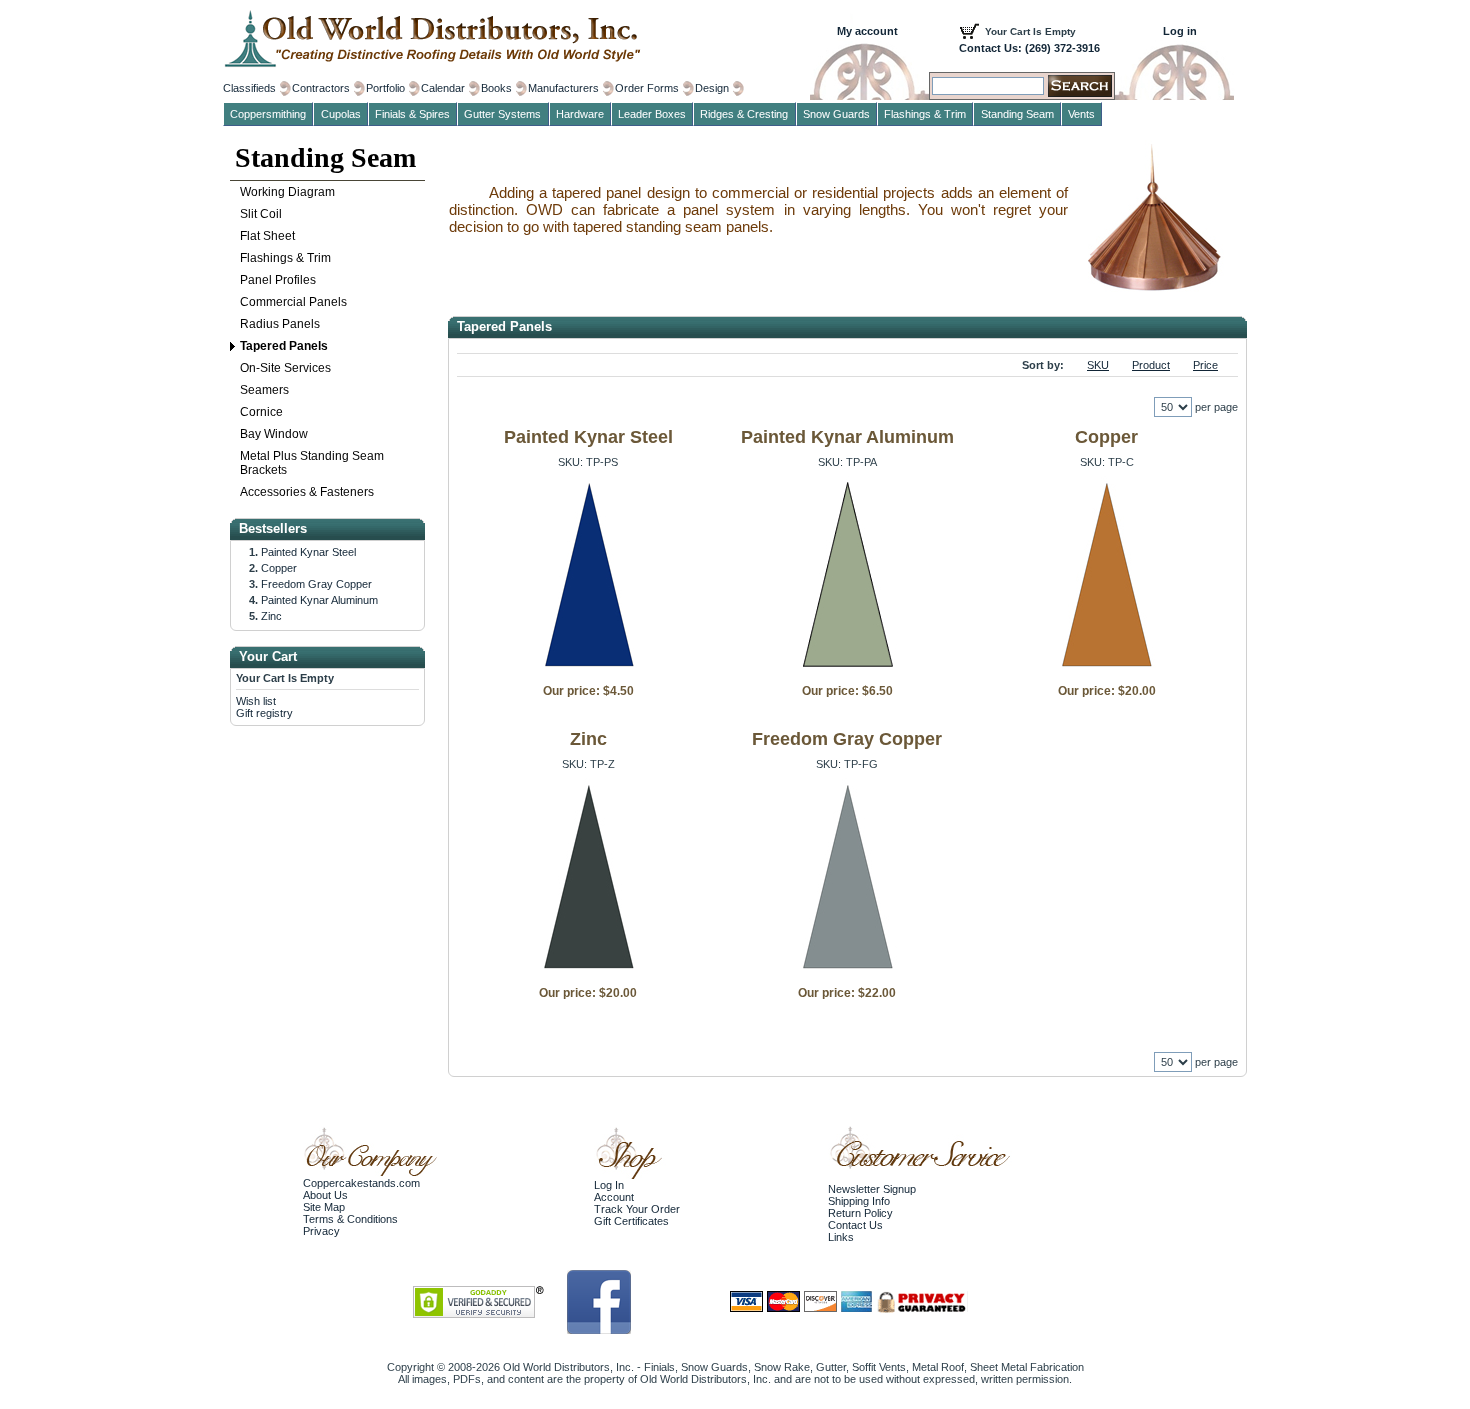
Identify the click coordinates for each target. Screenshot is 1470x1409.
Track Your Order (637, 1209)
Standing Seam (325, 157)
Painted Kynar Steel (588, 437)
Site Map (324, 1207)
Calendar (443, 88)
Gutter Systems (502, 114)
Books (496, 88)
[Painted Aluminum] (847, 670)
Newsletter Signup (872, 1189)
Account (614, 1197)
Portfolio (385, 88)
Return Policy (860, 1213)
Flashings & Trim (285, 258)
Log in (1180, 31)
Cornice (261, 412)
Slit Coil (261, 214)
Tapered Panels (284, 346)
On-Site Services (285, 368)
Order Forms (647, 88)
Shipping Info (859, 1201)
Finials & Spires (412, 114)
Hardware (580, 114)
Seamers (264, 390)
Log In (609, 1185)
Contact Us (855, 1225)
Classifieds (249, 88)
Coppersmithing (268, 114)
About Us (325, 1195)
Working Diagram (287, 192)
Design (712, 88)
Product (1151, 365)
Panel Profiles (278, 280)
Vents (1081, 114)
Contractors (321, 88)
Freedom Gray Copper (847, 739)
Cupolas (341, 114)
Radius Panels (280, 324)
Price (1205, 365)
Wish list (256, 701)
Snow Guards (836, 114)
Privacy (321, 1231)
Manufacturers (563, 88)
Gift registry (264, 713)
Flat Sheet (267, 236)
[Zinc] (588, 972)
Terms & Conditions (350, 1219)
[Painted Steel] (588, 670)
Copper (1106, 437)
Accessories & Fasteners (307, 492)
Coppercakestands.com (361, 1183)
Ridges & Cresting (744, 114)
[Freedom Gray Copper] (847, 972)
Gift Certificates (631, 1221)
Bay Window (274, 434)
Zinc (588, 739)
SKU (1098, 365)
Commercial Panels (293, 302)
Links (841, 1237)
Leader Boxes (652, 114)
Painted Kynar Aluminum (847, 437)
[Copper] (1106, 670)
